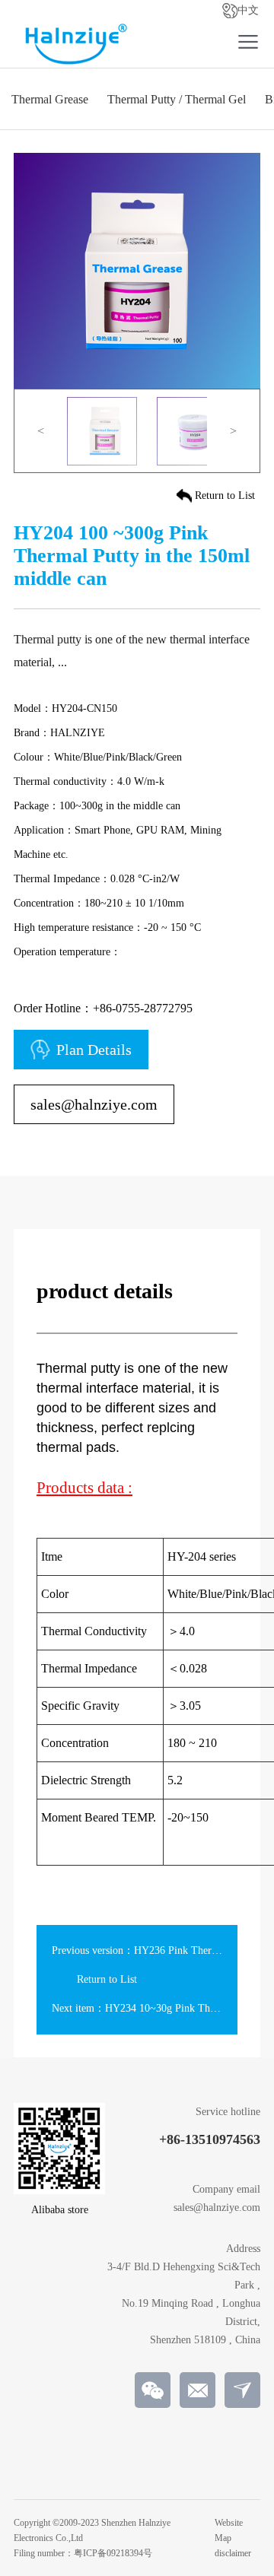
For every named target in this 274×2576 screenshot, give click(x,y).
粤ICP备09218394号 (113, 2553)
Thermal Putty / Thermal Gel (177, 99)
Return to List (225, 496)
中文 (248, 10)
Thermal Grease (50, 99)
